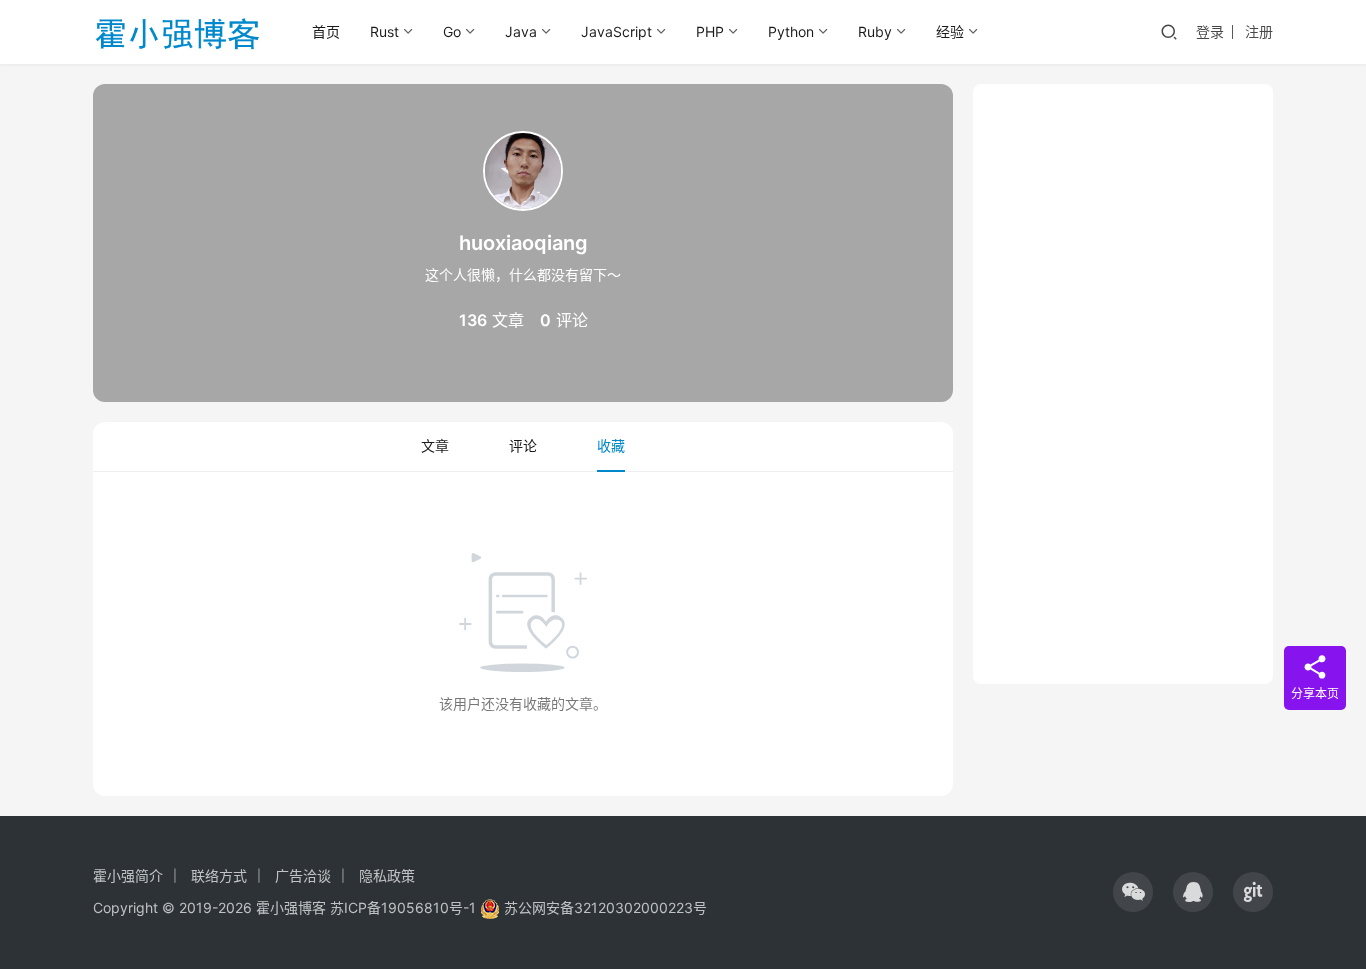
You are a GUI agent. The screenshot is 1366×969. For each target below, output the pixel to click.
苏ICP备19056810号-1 (403, 907)
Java (521, 31)
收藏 (611, 445)
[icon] (1133, 892)
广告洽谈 (303, 875)
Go (452, 31)
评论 (523, 445)
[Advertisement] (1123, 384)
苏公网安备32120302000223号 (603, 907)
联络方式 (219, 875)
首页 (326, 31)
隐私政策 (387, 875)
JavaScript (616, 31)
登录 (1210, 31)
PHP (710, 31)
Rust (384, 31)
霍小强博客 (291, 907)
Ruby (875, 31)
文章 (435, 445)
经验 (950, 31)
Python (791, 31)
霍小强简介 (128, 875)
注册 (1259, 31)
